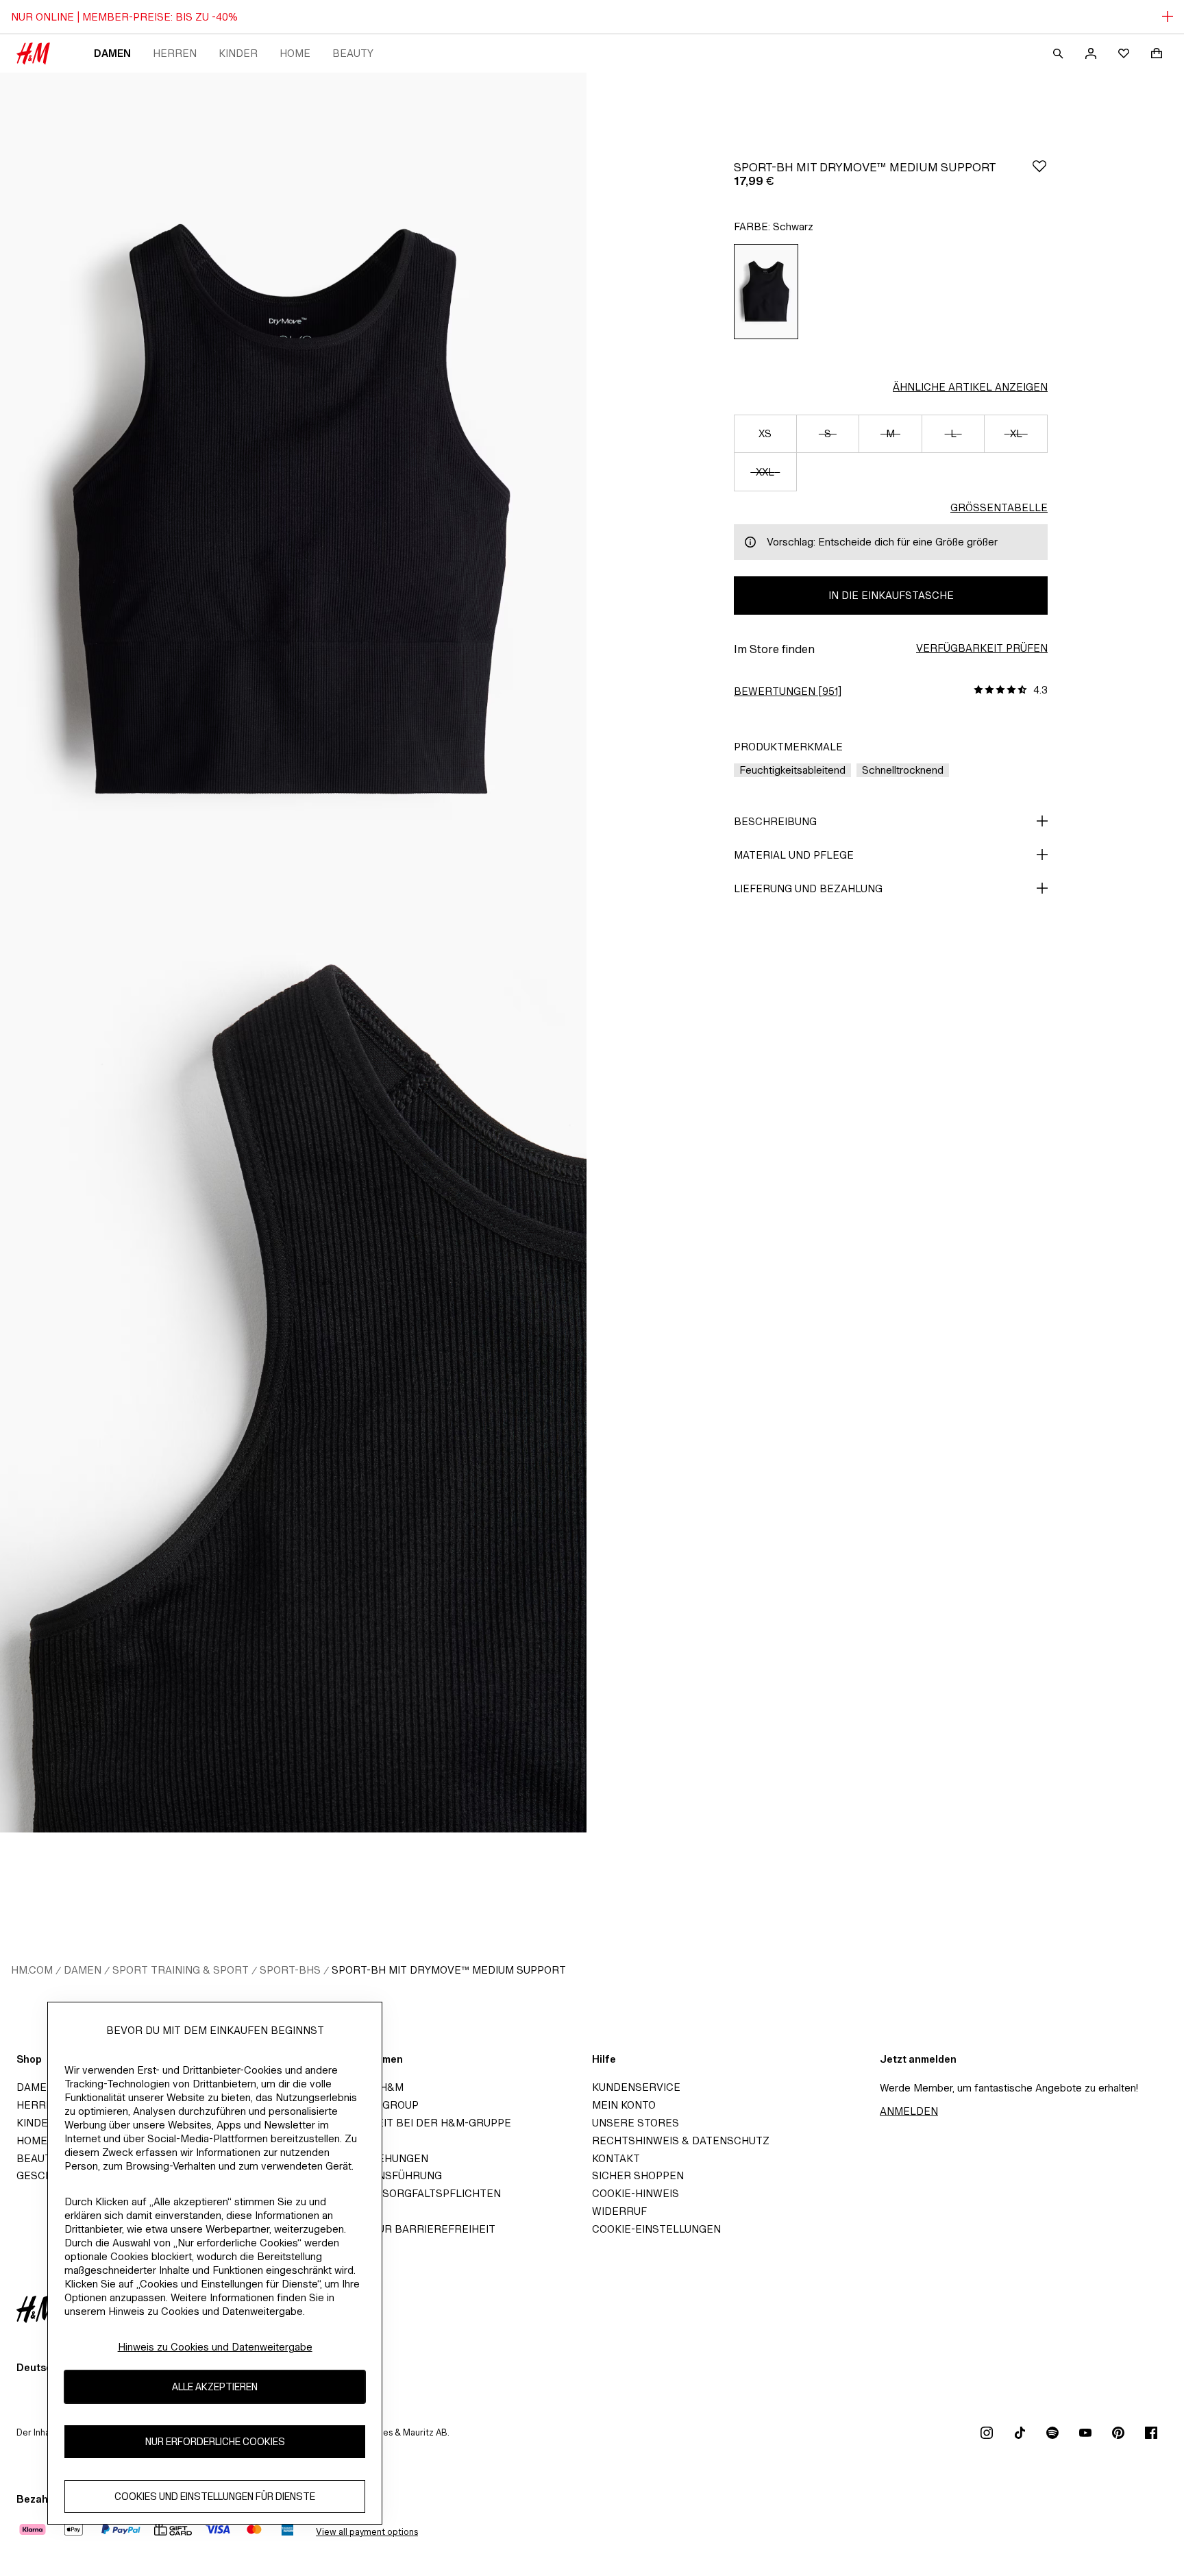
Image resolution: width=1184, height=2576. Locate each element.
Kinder (238, 53)
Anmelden (909, 2111)
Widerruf (619, 2211)
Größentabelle (999, 507)
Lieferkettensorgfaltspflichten (403, 2193)
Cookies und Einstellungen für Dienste (215, 2496)
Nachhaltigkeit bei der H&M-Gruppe (408, 2123)
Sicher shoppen (638, 2175)
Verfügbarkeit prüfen (982, 648)
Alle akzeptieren (215, 2387)
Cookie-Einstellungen (656, 2229)
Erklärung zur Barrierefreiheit (400, 2229)
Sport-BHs (290, 1970)
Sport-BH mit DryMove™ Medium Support (449, 1970)
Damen (112, 53)
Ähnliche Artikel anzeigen (970, 387)
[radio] (766, 292)
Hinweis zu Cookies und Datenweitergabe (215, 2347)
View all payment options (367, 2532)
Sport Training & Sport (181, 1970)
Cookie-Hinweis (636, 2193)
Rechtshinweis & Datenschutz (681, 2140)
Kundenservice (636, 2087)
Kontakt (616, 2158)
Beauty (353, 53)
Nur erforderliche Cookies (215, 2441)
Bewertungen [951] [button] (788, 691)
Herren (175, 53)
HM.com (32, 1970)
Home (295, 53)
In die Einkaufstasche (891, 595)
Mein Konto (624, 2105)
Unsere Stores (636, 2123)
